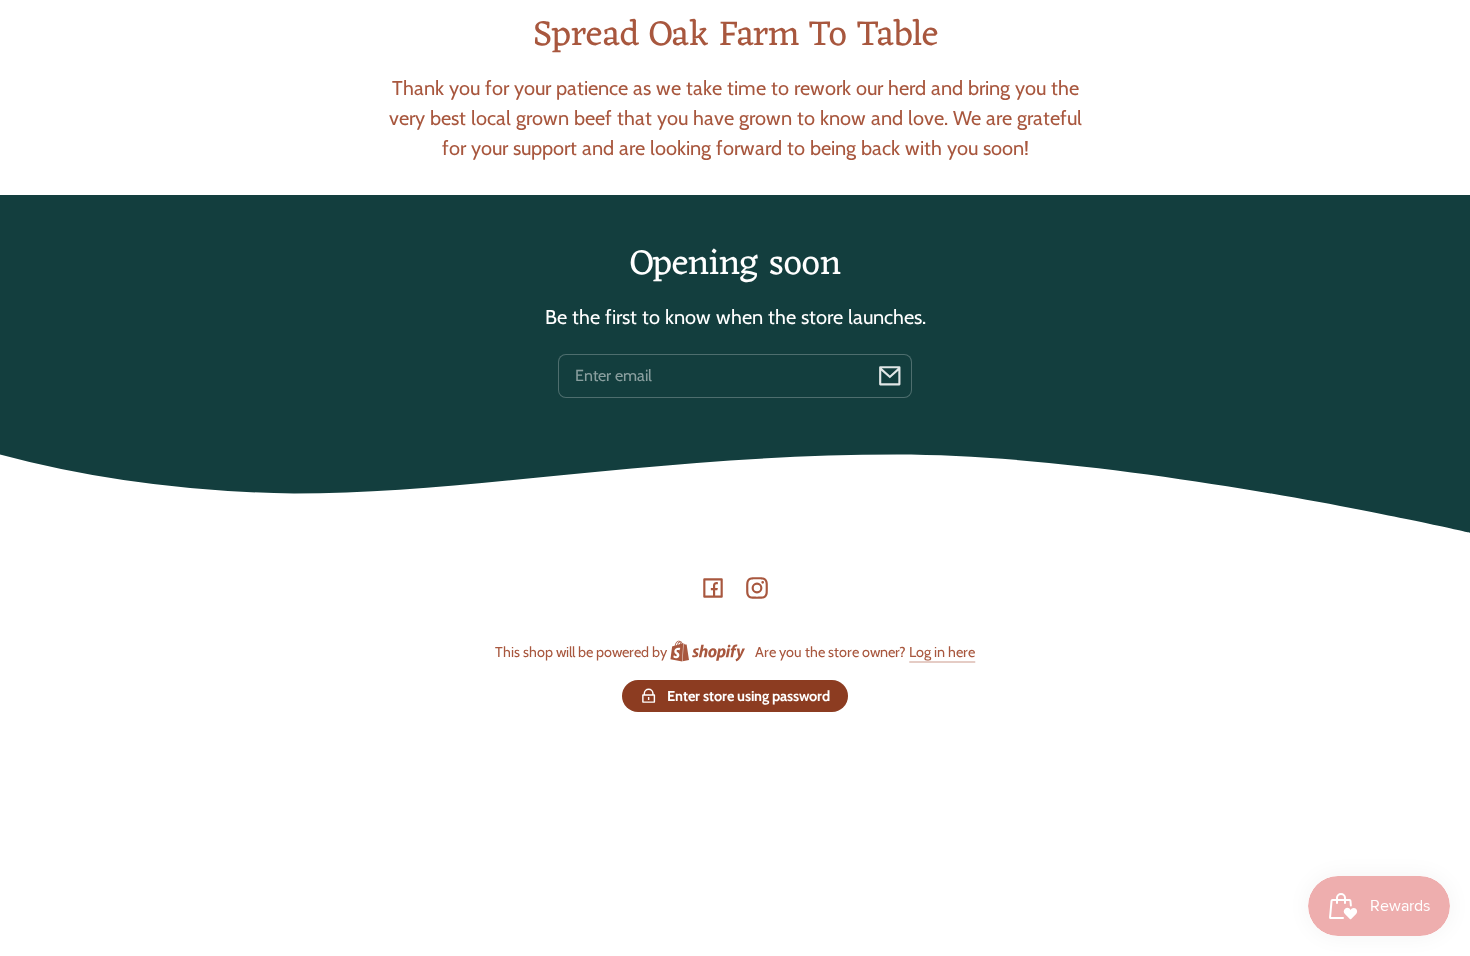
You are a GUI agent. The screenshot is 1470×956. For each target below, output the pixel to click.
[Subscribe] (890, 376)
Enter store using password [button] (748, 696)
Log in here (942, 652)
